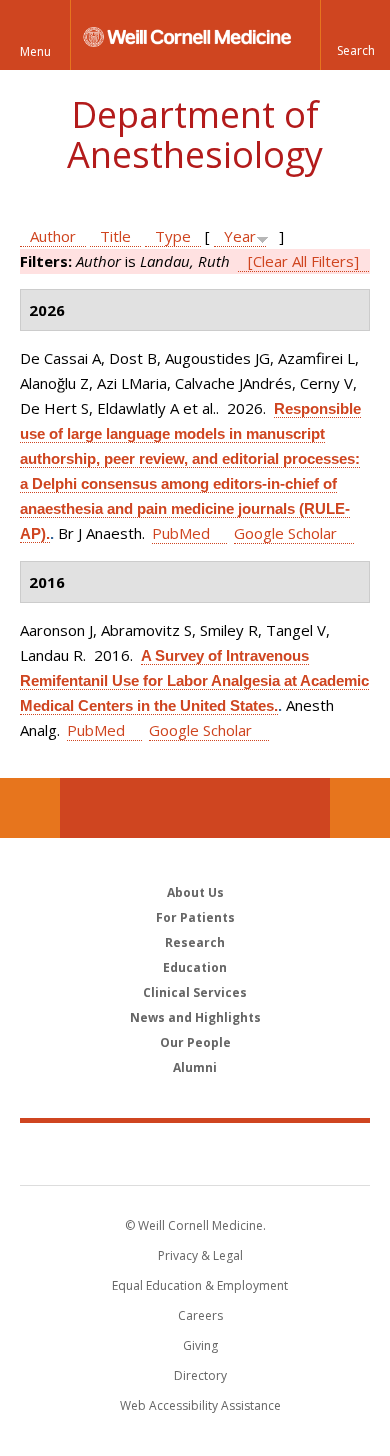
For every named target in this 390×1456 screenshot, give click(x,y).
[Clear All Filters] (303, 261)
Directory (200, 1375)
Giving (200, 1345)
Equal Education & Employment (200, 1285)
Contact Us (360, 808)
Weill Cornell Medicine (195, 1153)
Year (240, 236)
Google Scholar (285, 533)
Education (195, 967)
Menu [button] (35, 51)
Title (115, 236)
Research (195, 942)
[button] (355, 35)
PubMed (181, 533)
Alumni (195, 1067)
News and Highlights (195, 1017)
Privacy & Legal (200, 1255)
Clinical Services (195, 992)
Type (173, 236)
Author (53, 236)
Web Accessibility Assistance (200, 1405)
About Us (195, 892)
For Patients (195, 917)
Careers (200, 1315)
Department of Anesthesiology (195, 134)
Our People (195, 1042)
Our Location (30, 808)
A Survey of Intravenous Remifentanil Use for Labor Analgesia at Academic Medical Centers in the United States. (194, 680)
